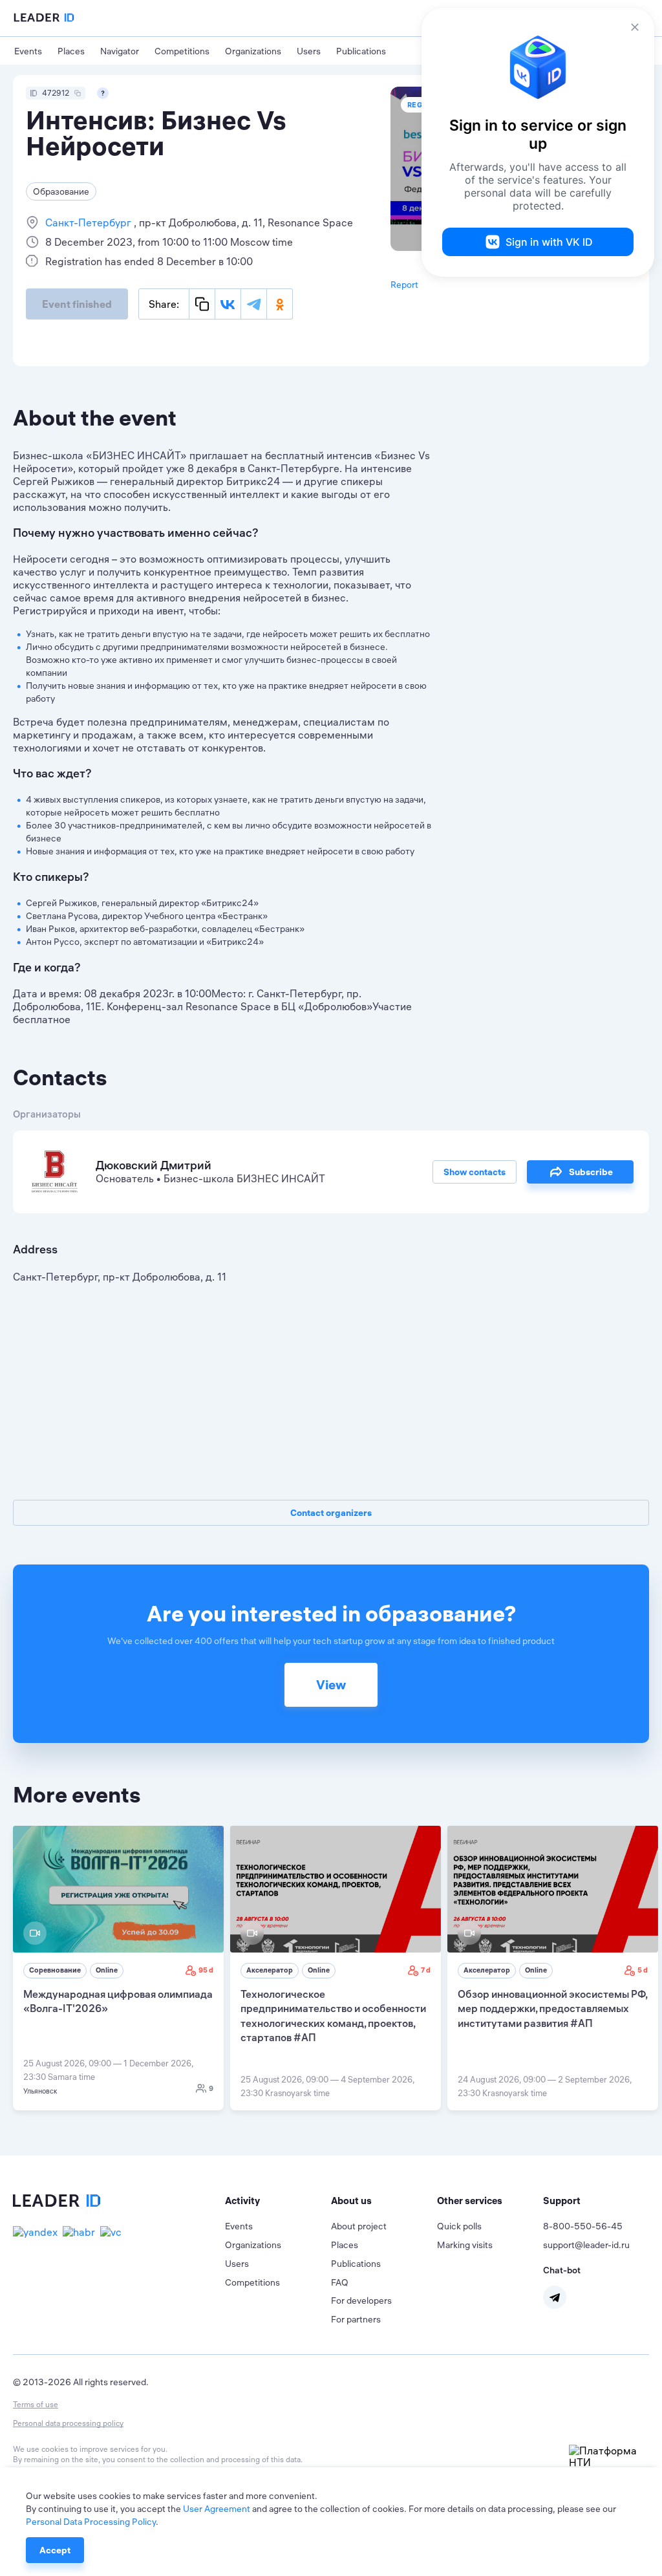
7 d (426, 1970)
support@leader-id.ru (586, 2245)
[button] (278, 2201)
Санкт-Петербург (90, 222)
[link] (118, 1968)
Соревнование (55, 1970)
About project (359, 2226)
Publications (361, 51)
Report (404, 285)
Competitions (182, 51)
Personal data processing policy (68, 2423)
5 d (643, 1970)
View (331, 1684)
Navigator (120, 51)
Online (107, 1970)
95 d (206, 1970)
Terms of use (36, 2404)
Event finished (77, 304)
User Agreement (217, 2509)
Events (28, 51)
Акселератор (270, 1970)
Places (71, 51)
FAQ (340, 2282)
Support (562, 2201)
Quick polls (459, 2226)
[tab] (278, 2201)
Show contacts (475, 1172)
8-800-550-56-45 (583, 2226)
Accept (55, 2550)
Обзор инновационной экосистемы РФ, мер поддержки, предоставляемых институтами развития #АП (552, 2008)
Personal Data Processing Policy (91, 2522)
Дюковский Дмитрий (154, 1165)
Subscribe (591, 1172)
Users (309, 51)
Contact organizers (331, 1513)
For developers (361, 2300)
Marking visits (465, 2245)
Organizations (253, 51)
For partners (356, 2319)
